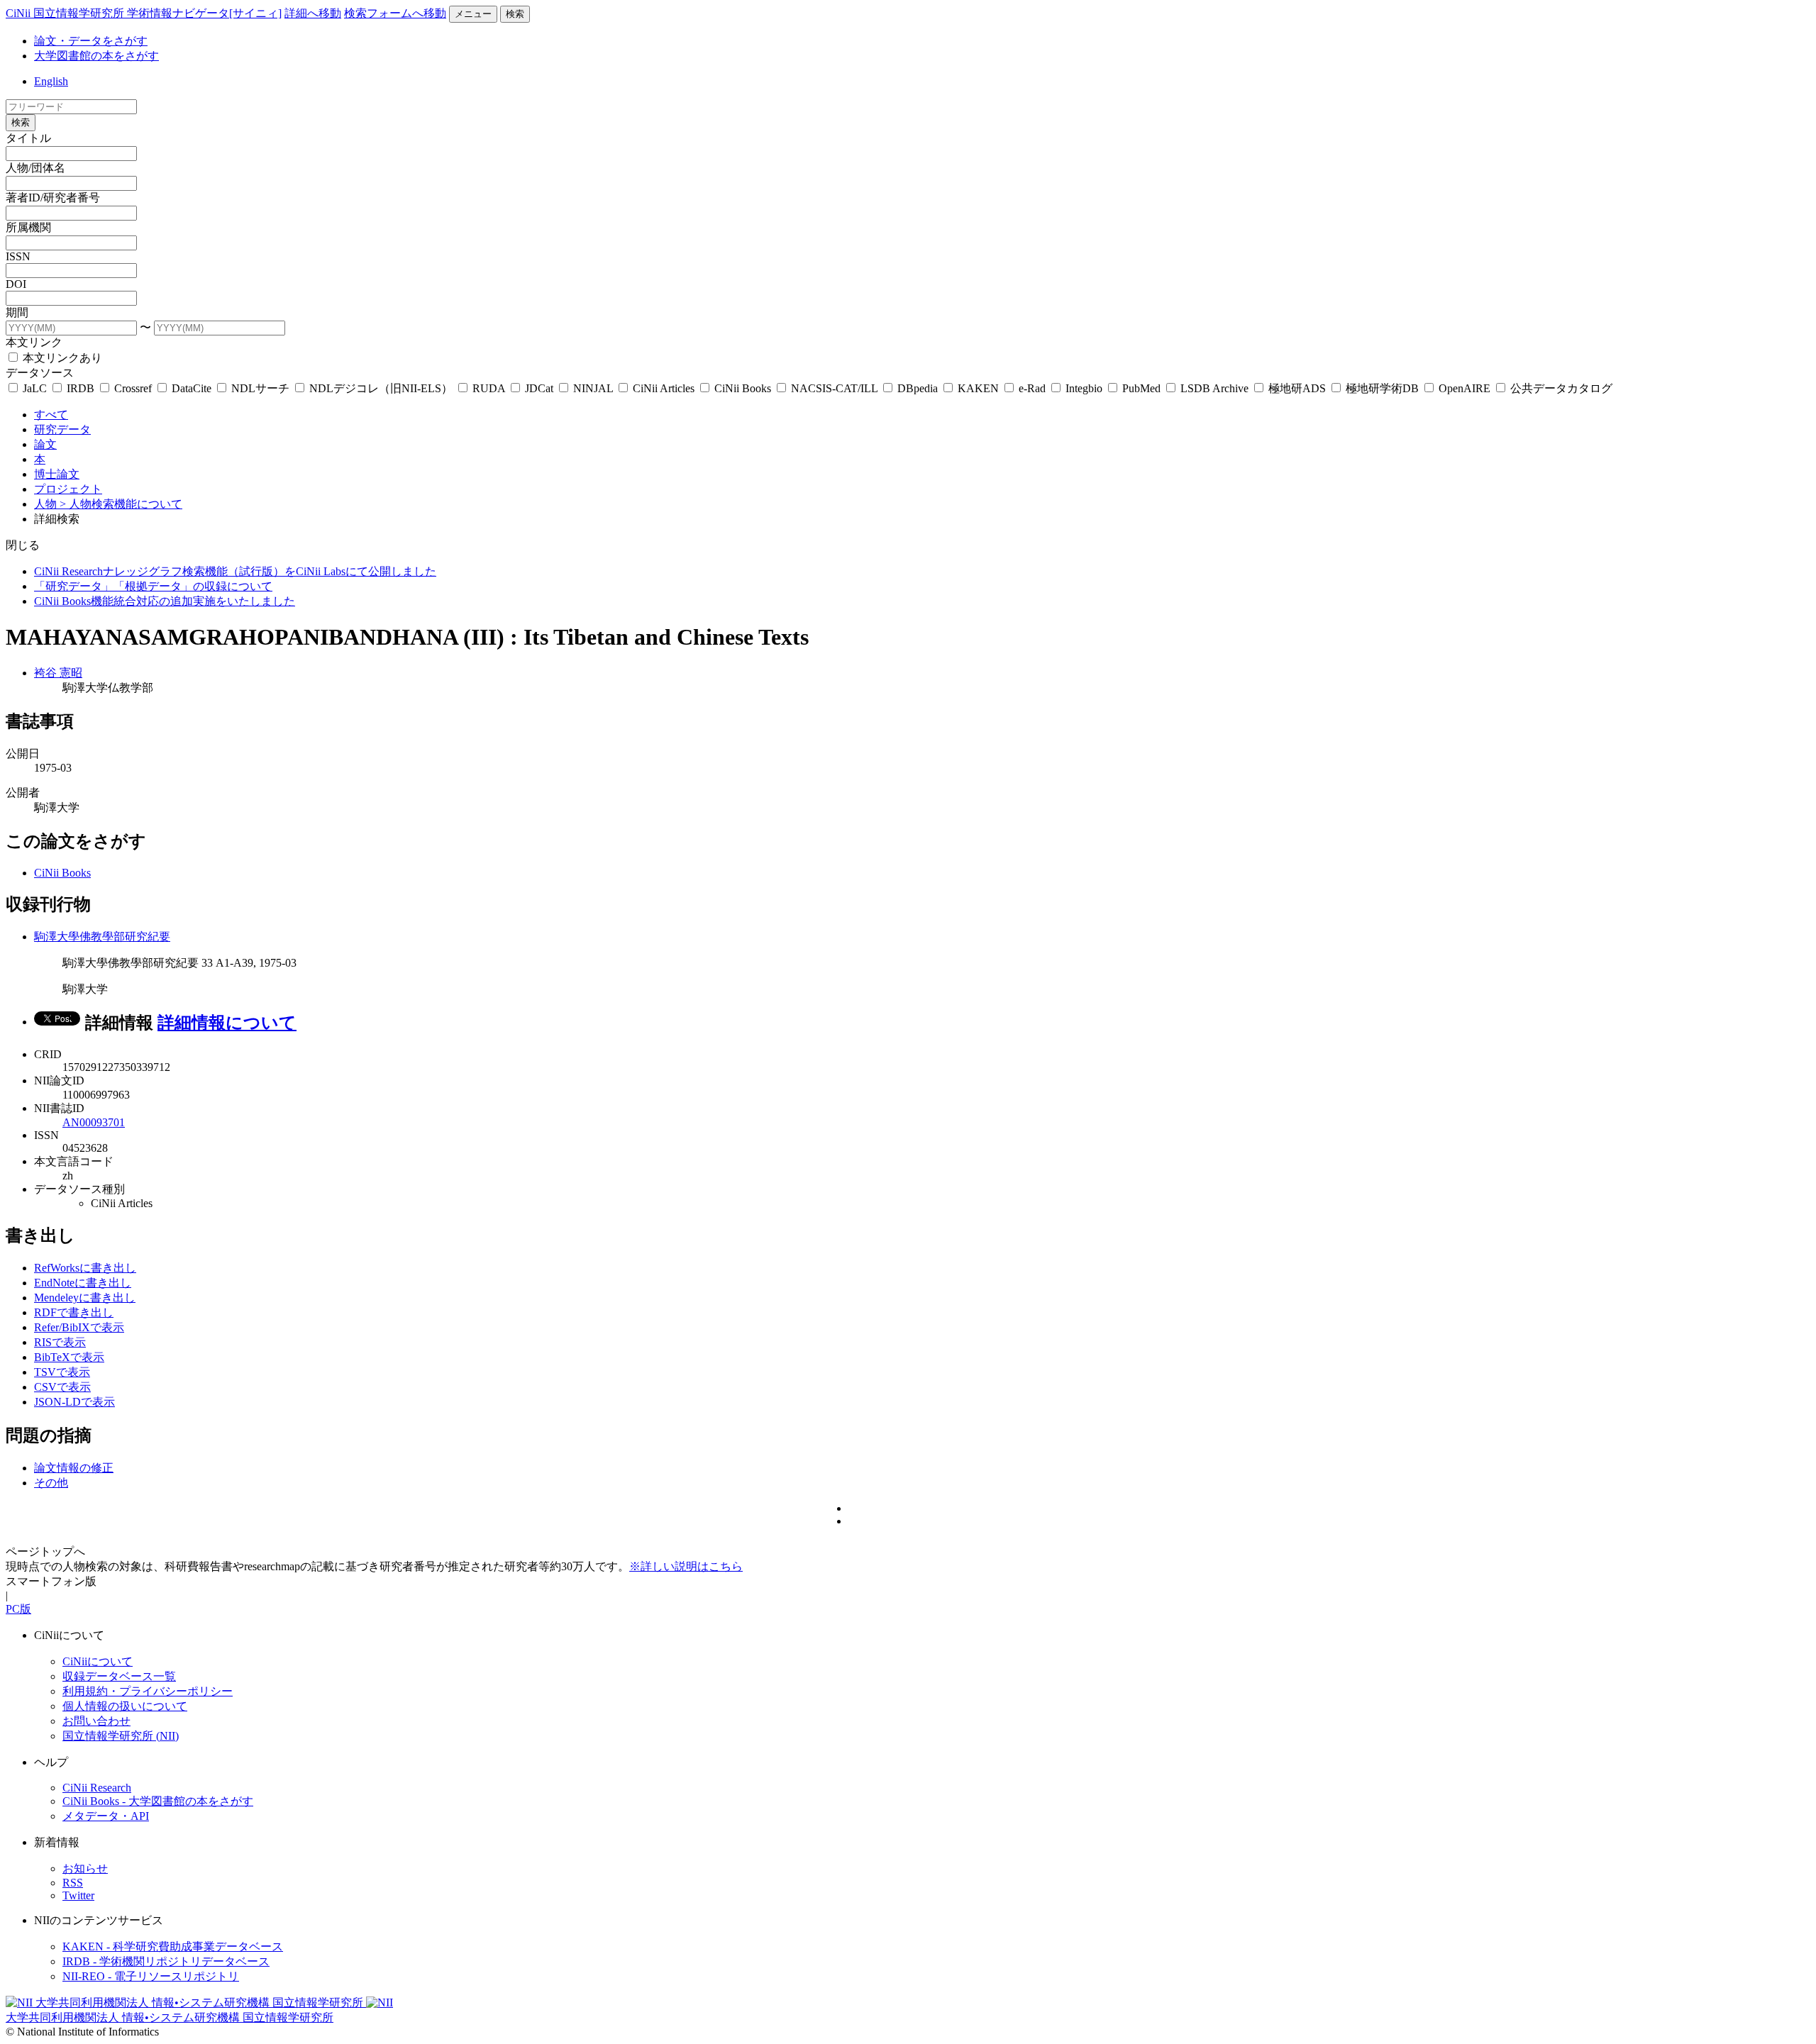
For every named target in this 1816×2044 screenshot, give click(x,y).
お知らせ (85, 1868)
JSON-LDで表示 (74, 1402)
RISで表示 (60, 1342)
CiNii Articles (664, 388)
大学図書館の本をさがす (96, 56)
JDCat (539, 388)
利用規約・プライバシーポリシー (148, 1691)
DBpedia (918, 388)
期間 (17, 312)
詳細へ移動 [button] (313, 13)
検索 (515, 14)
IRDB (81, 388)
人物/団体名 (35, 168)
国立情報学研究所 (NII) (121, 1736)
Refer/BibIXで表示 (79, 1327)
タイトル (28, 138)
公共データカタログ (1560, 388)
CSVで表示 (62, 1387)
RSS (73, 1883)
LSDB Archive (1214, 388)
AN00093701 (94, 1122)
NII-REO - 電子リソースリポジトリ (151, 1976)
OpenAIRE (1465, 388)
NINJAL (593, 388)
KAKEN (978, 388)
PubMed (1141, 388)
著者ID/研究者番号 (53, 198)
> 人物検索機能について (121, 504)
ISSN (18, 256)
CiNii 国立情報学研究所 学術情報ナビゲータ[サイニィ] (144, 13)
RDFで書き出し (74, 1312)
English (51, 81)
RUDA (489, 388)
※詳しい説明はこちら (686, 1566)
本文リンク (34, 342)
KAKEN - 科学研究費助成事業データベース (173, 1946)
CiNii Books (743, 388)
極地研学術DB (1382, 388)
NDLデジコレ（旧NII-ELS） (381, 388)
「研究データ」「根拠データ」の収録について (153, 586)
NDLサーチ (260, 388)
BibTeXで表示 (69, 1357)
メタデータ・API (106, 1816)
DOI (16, 284)
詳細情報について (227, 1023)
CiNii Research (97, 1788)
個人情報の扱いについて (125, 1706)
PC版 (18, 1609)
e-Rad (1032, 388)
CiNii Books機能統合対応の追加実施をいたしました (165, 601)
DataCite (192, 388)
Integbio (1084, 388)
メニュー (473, 14)
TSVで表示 (62, 1372)
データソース (40, 373)
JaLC (35, 388)
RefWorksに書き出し (85, 1268)
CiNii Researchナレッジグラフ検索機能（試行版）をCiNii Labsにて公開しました (235, 571)
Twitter (78, 1895)
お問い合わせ (96, 1721)
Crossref (133, 388)
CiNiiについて (98, 1661)
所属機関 (28, 227)
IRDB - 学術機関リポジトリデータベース (166, 1961)
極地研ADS (1297, 388)
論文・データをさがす (91, 41)
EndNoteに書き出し (83, 1283)
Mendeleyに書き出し (85, 1298)
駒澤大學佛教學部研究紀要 (102, 937)
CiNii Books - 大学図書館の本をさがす (158, 1801)
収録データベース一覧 (119, 1676)
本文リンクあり (61, 358)
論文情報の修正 (74, 1468)
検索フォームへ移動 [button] (395, 13)
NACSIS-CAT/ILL (834, 388)
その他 (51, 1483)
